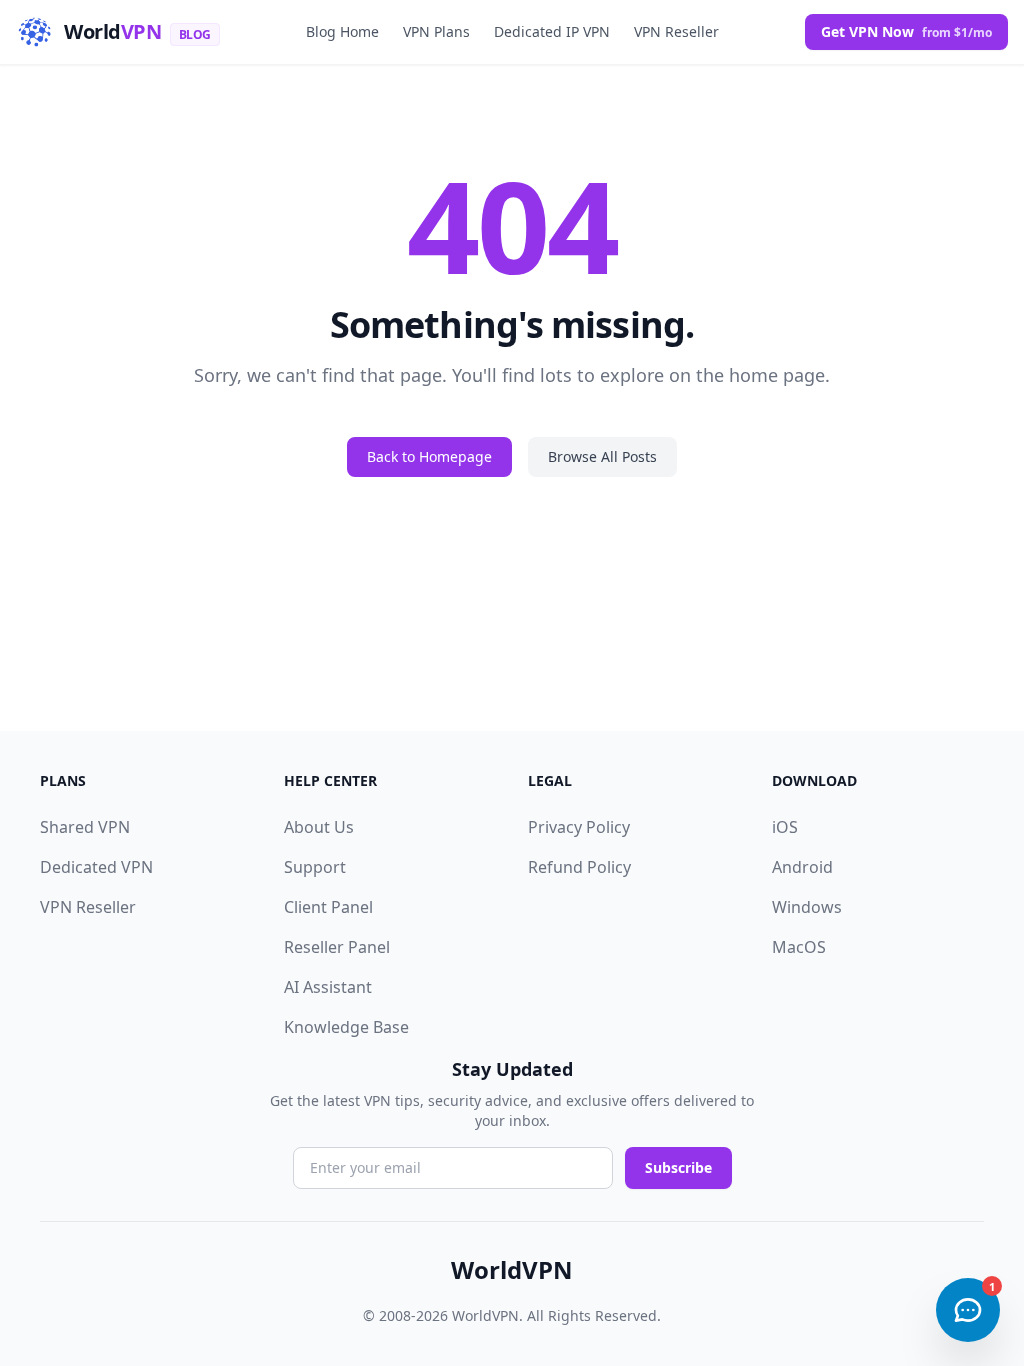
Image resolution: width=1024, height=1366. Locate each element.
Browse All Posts (602, 456)
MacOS (799, 947)
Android (802, 867)
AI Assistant (328, 987)
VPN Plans (436, 31)
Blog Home (342, 31)
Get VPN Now (906, 31)
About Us (319, 827)
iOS (785, 827)
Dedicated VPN (96, 867)
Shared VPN (85, 827)
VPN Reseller (676, 31)
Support (315, 867)
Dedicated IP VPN (552, 31)
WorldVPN (512, 1270)
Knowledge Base (346, 1027)
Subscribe (678, 1167)
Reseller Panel (337, 947)
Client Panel (328, 907)
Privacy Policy (579, 827)
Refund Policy (579, 867)
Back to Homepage (429, 456)
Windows (807, 907)
